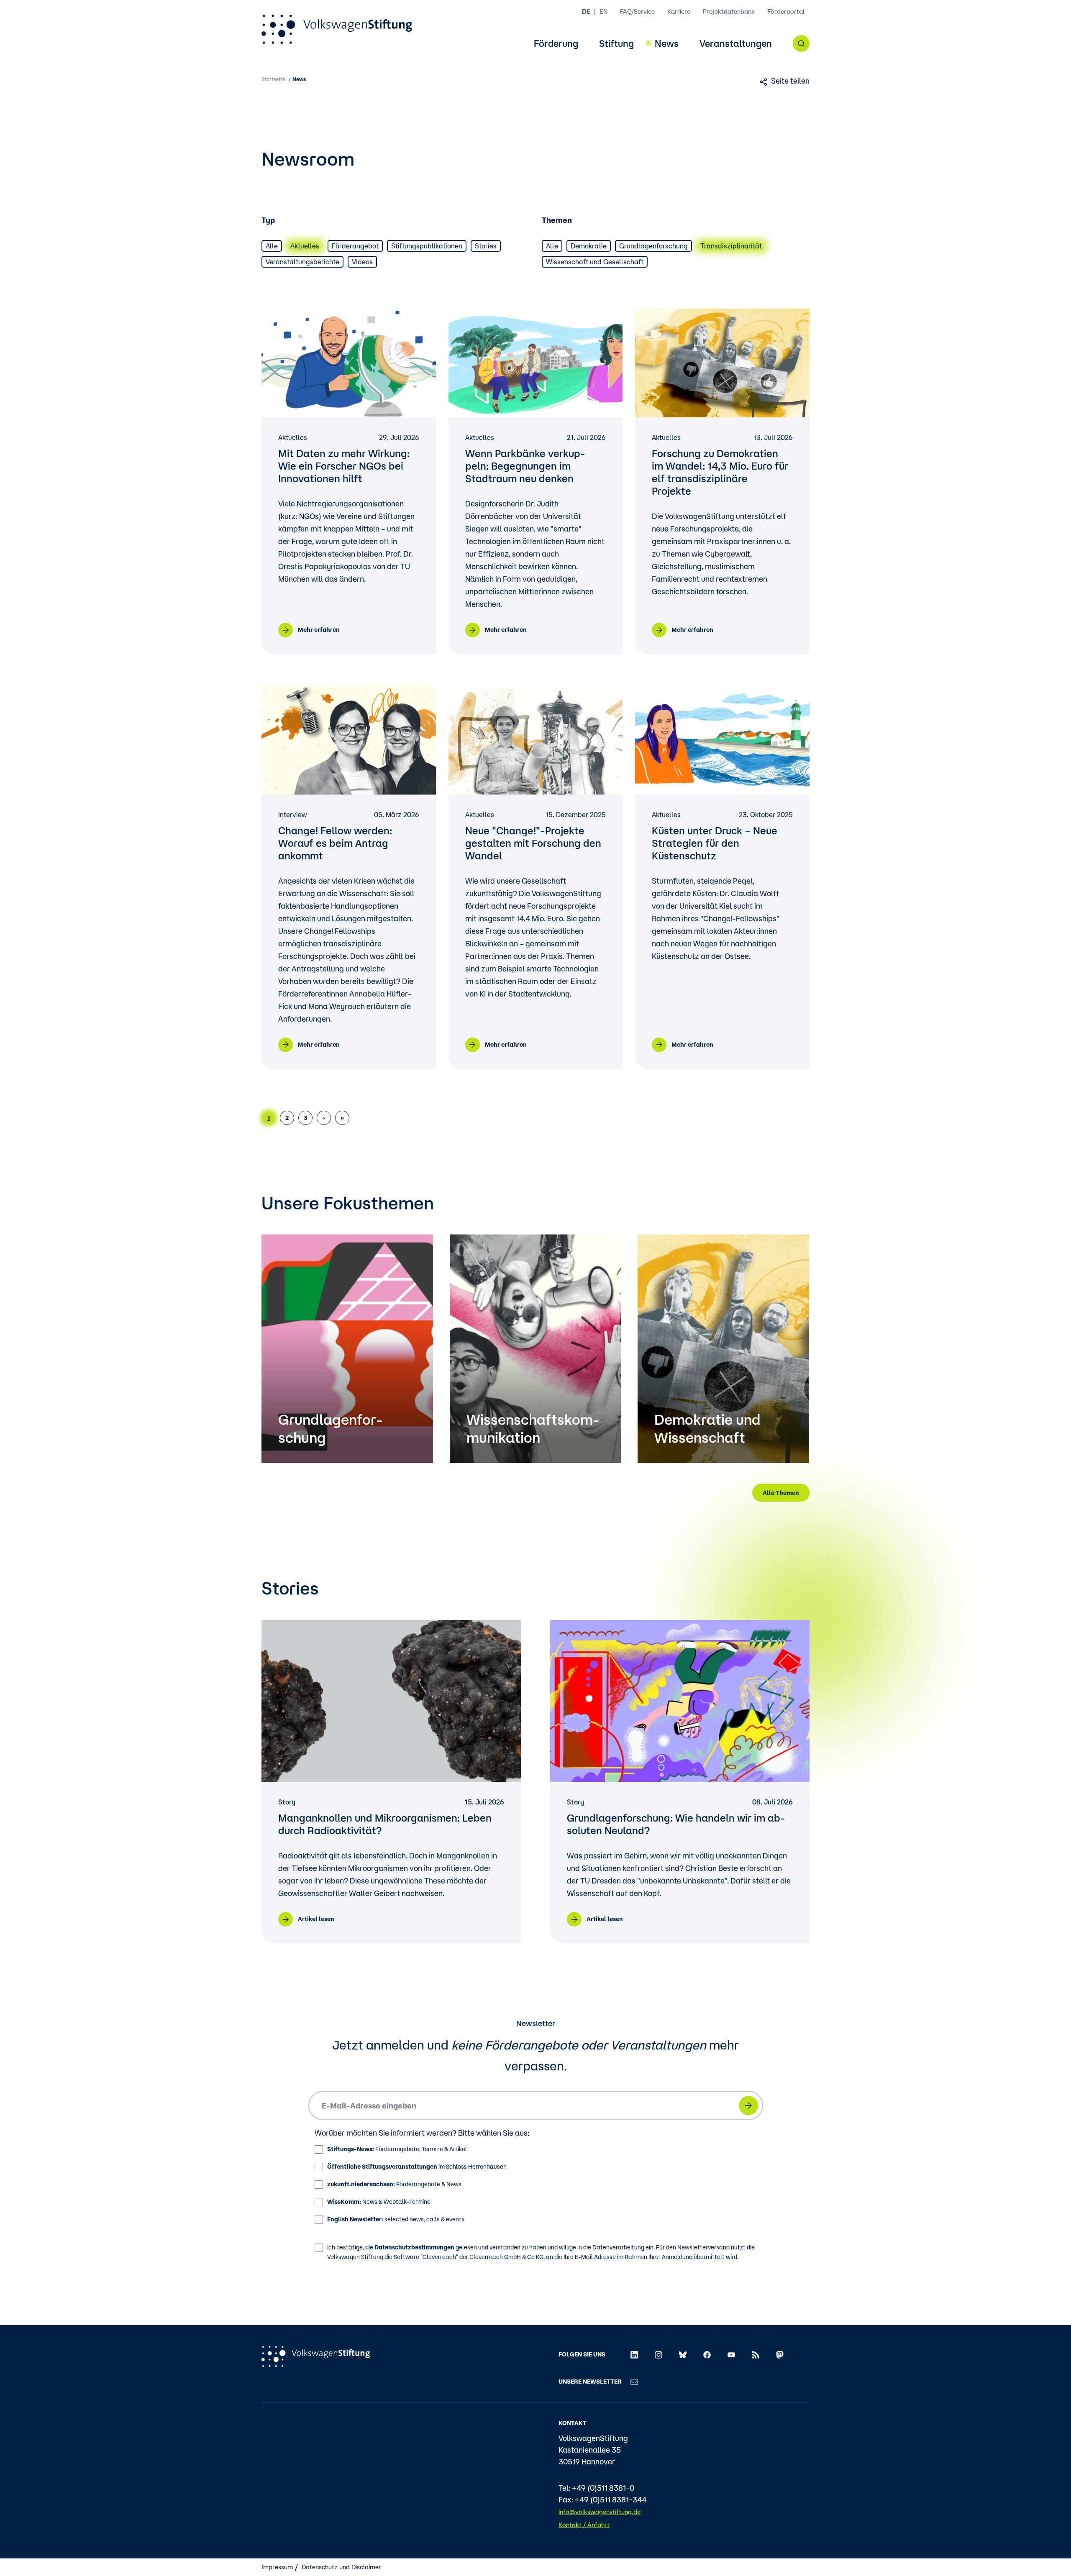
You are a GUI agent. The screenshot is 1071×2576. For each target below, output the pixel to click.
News (667, 44)
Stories (486, 246)
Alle (272, 246)
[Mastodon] (780, 2354)
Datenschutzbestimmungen (414, 2247)
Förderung (556, 44)
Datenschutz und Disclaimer (341, 2567)
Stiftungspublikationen (427, 246)
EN (603, 11)
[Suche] (801, 43)
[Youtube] (731, 2354)
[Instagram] (658, 2354)
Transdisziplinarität (731, 246)
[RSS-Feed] (756, 2354)
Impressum (277, 2567)
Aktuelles (305, 246)
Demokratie (589, 246)
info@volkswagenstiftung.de (600, 2512)
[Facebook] (707, 2354)
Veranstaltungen (736, 44)
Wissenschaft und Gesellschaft (595, 262)
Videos (362, 262)
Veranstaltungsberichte (302, 262)
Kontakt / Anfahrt (584, 2525)
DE (586, 11)
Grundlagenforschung (653, 246)
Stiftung (616, 44)
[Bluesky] (683, 2354)
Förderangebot (355, 246)
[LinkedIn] (634, 2354)
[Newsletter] (634, 2382)
